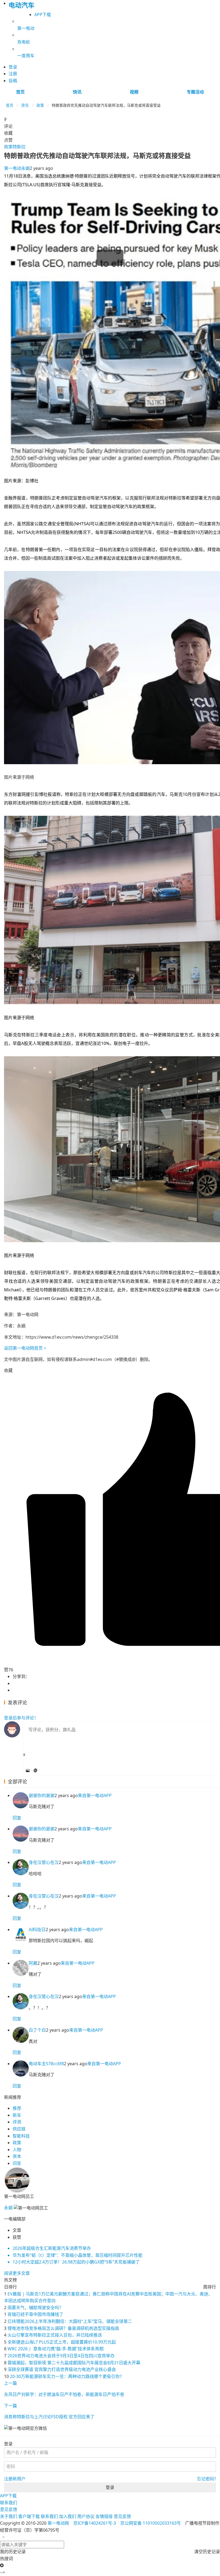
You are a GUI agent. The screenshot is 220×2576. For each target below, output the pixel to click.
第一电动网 (58, 2523)
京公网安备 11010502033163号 (151, 2523)
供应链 (19, 2129)
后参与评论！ (21, 1718)
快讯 (77, 92)
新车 (17, 2115)
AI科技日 (37, 1930)
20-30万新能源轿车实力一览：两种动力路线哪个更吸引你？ (67, 2376)
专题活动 (195, 92)
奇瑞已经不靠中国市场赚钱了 (35, 2314)
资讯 (25, 105)
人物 (17, 2150)
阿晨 (33, 1963)
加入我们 (68, 2516)
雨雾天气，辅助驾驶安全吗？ (35, 2308)
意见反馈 (9, 2509)
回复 (17, 1818)
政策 (40, 105)
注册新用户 (15, 2479)
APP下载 (43, 15)
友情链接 (104, 2516)
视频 (134, 92)
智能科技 (21, 2136)
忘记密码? (206, 2479)
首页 (20, 92)
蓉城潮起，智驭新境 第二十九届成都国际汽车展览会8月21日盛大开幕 (74, 2363)
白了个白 (37, 2030)
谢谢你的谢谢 (42, 1795)
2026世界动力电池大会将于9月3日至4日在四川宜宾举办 (61, 2356)
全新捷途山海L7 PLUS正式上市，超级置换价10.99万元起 (62, 2342)
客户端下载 (29, 2516)
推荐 (17, 2108)
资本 (17, 2156)
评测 (17, 2122)
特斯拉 (19, 147)
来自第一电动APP (95, 1795)
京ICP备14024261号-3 (95, 2523)
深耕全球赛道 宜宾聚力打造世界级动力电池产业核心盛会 (62, 2369)
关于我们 (9, 2516)
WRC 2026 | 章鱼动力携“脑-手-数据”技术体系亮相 (56, 2349)
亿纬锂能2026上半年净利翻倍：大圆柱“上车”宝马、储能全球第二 (70, 2321)
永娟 (17, 168)
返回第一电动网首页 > (25, 1348)
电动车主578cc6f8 (46, 2064)
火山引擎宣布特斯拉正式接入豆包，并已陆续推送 (55, 2335)
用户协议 (86, 2516)
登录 (110, 2487)
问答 (17, 2163)
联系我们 (9, 2503)
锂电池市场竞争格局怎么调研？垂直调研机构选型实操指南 (63, 2328)
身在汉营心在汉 (44, 1862)
